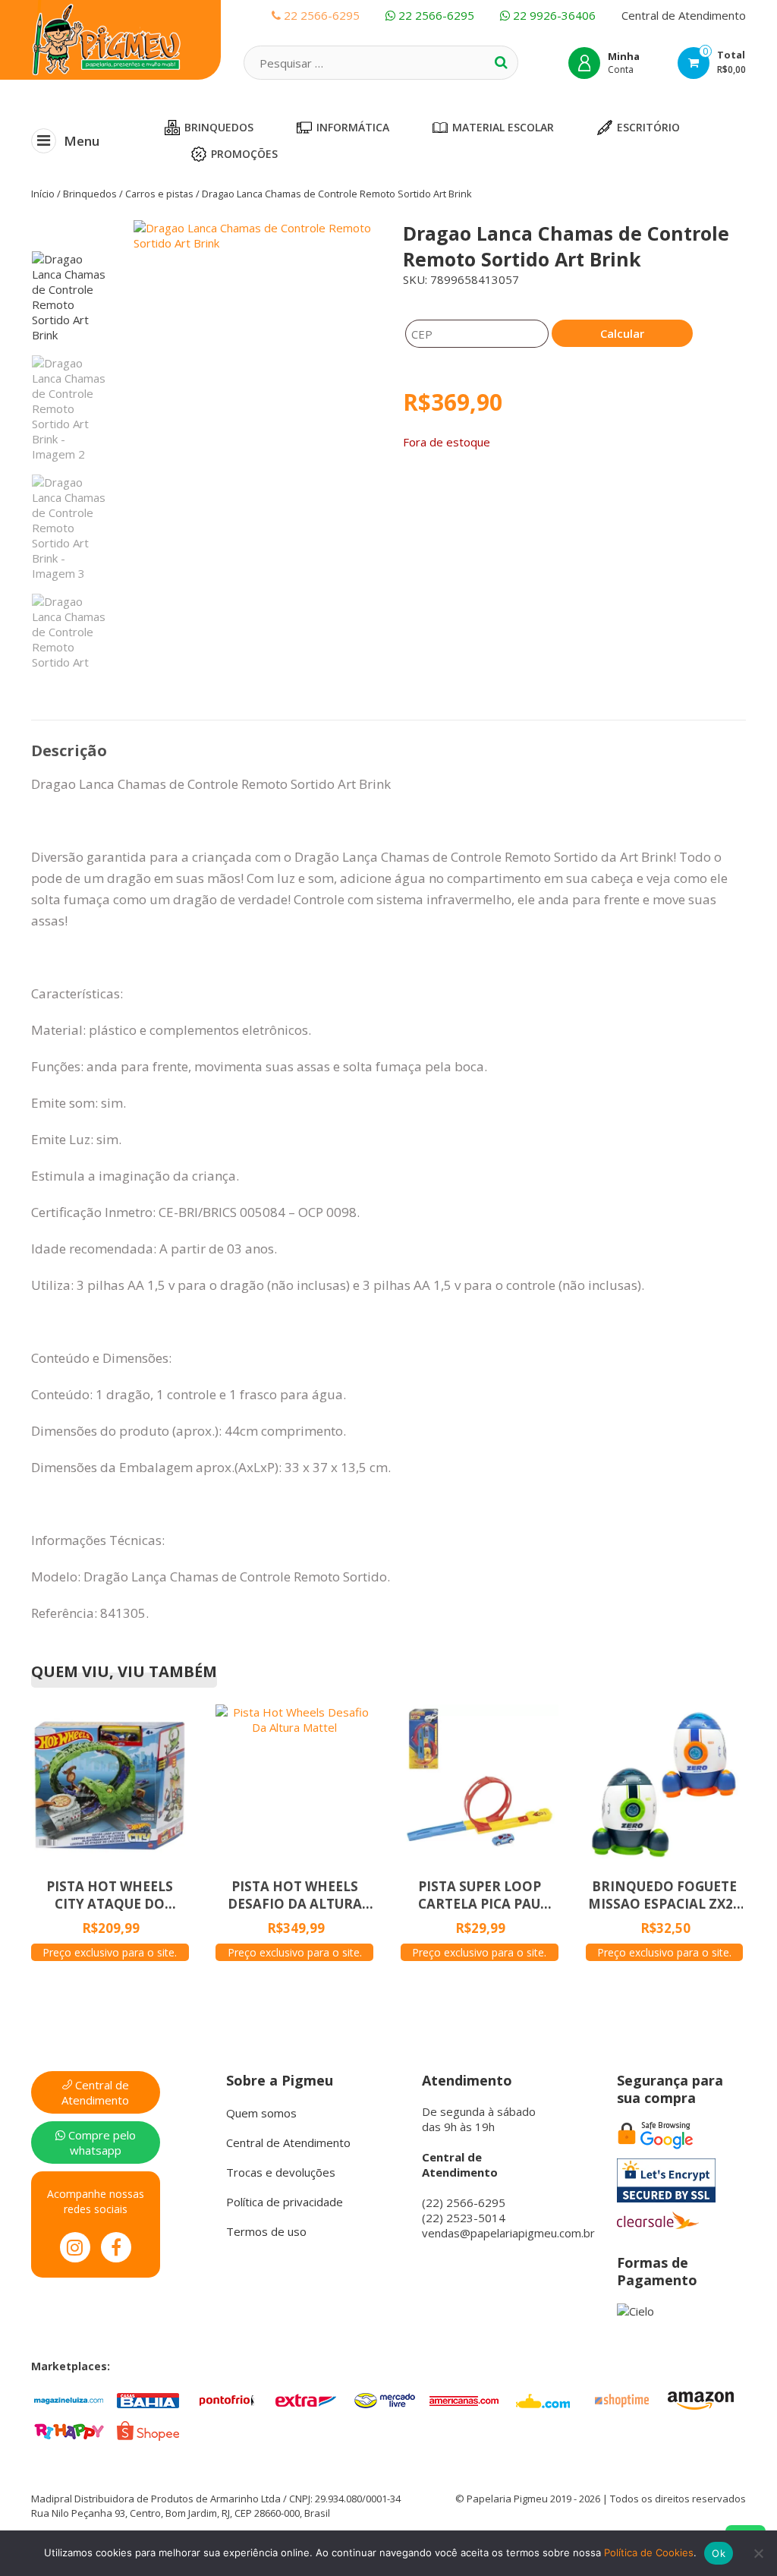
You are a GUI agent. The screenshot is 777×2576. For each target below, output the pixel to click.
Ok (719, 2553)
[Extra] (306, 2399)
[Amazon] (700, 2399)
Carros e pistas (159, 194)
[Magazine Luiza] (69, 2399)
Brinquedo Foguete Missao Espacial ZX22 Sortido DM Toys (664, 1895)
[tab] (69, 751)
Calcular (622, 333)
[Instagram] (75, 2247)
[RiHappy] (69, 2429)
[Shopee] (148, 2429)
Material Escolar (503, 127)
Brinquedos (219, 127)
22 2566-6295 (435, 15)
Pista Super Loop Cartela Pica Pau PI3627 (480, 1895)
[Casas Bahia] (148, 2399)
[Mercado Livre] (385, 2399)
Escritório (648, 127)
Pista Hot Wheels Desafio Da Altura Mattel (295, 1895)
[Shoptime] (621, 2399)
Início (43, 194)
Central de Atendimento (684, 15)
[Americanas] (464, 2399)
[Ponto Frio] (227, 2399)
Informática (353, 127)
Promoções (244, 154)
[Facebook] (116, 2247)
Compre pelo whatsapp (101, 2142)
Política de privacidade (285, 2202)
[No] (758, 2553)
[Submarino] (543, 2399)
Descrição (69, 750)
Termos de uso (266, 2231)
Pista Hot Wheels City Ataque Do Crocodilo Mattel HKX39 (110, 1895)
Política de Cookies (649, 2552)
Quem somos (261, 2113)
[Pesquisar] (501, 62)
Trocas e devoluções (281, 2172)
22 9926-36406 (553, 15)
